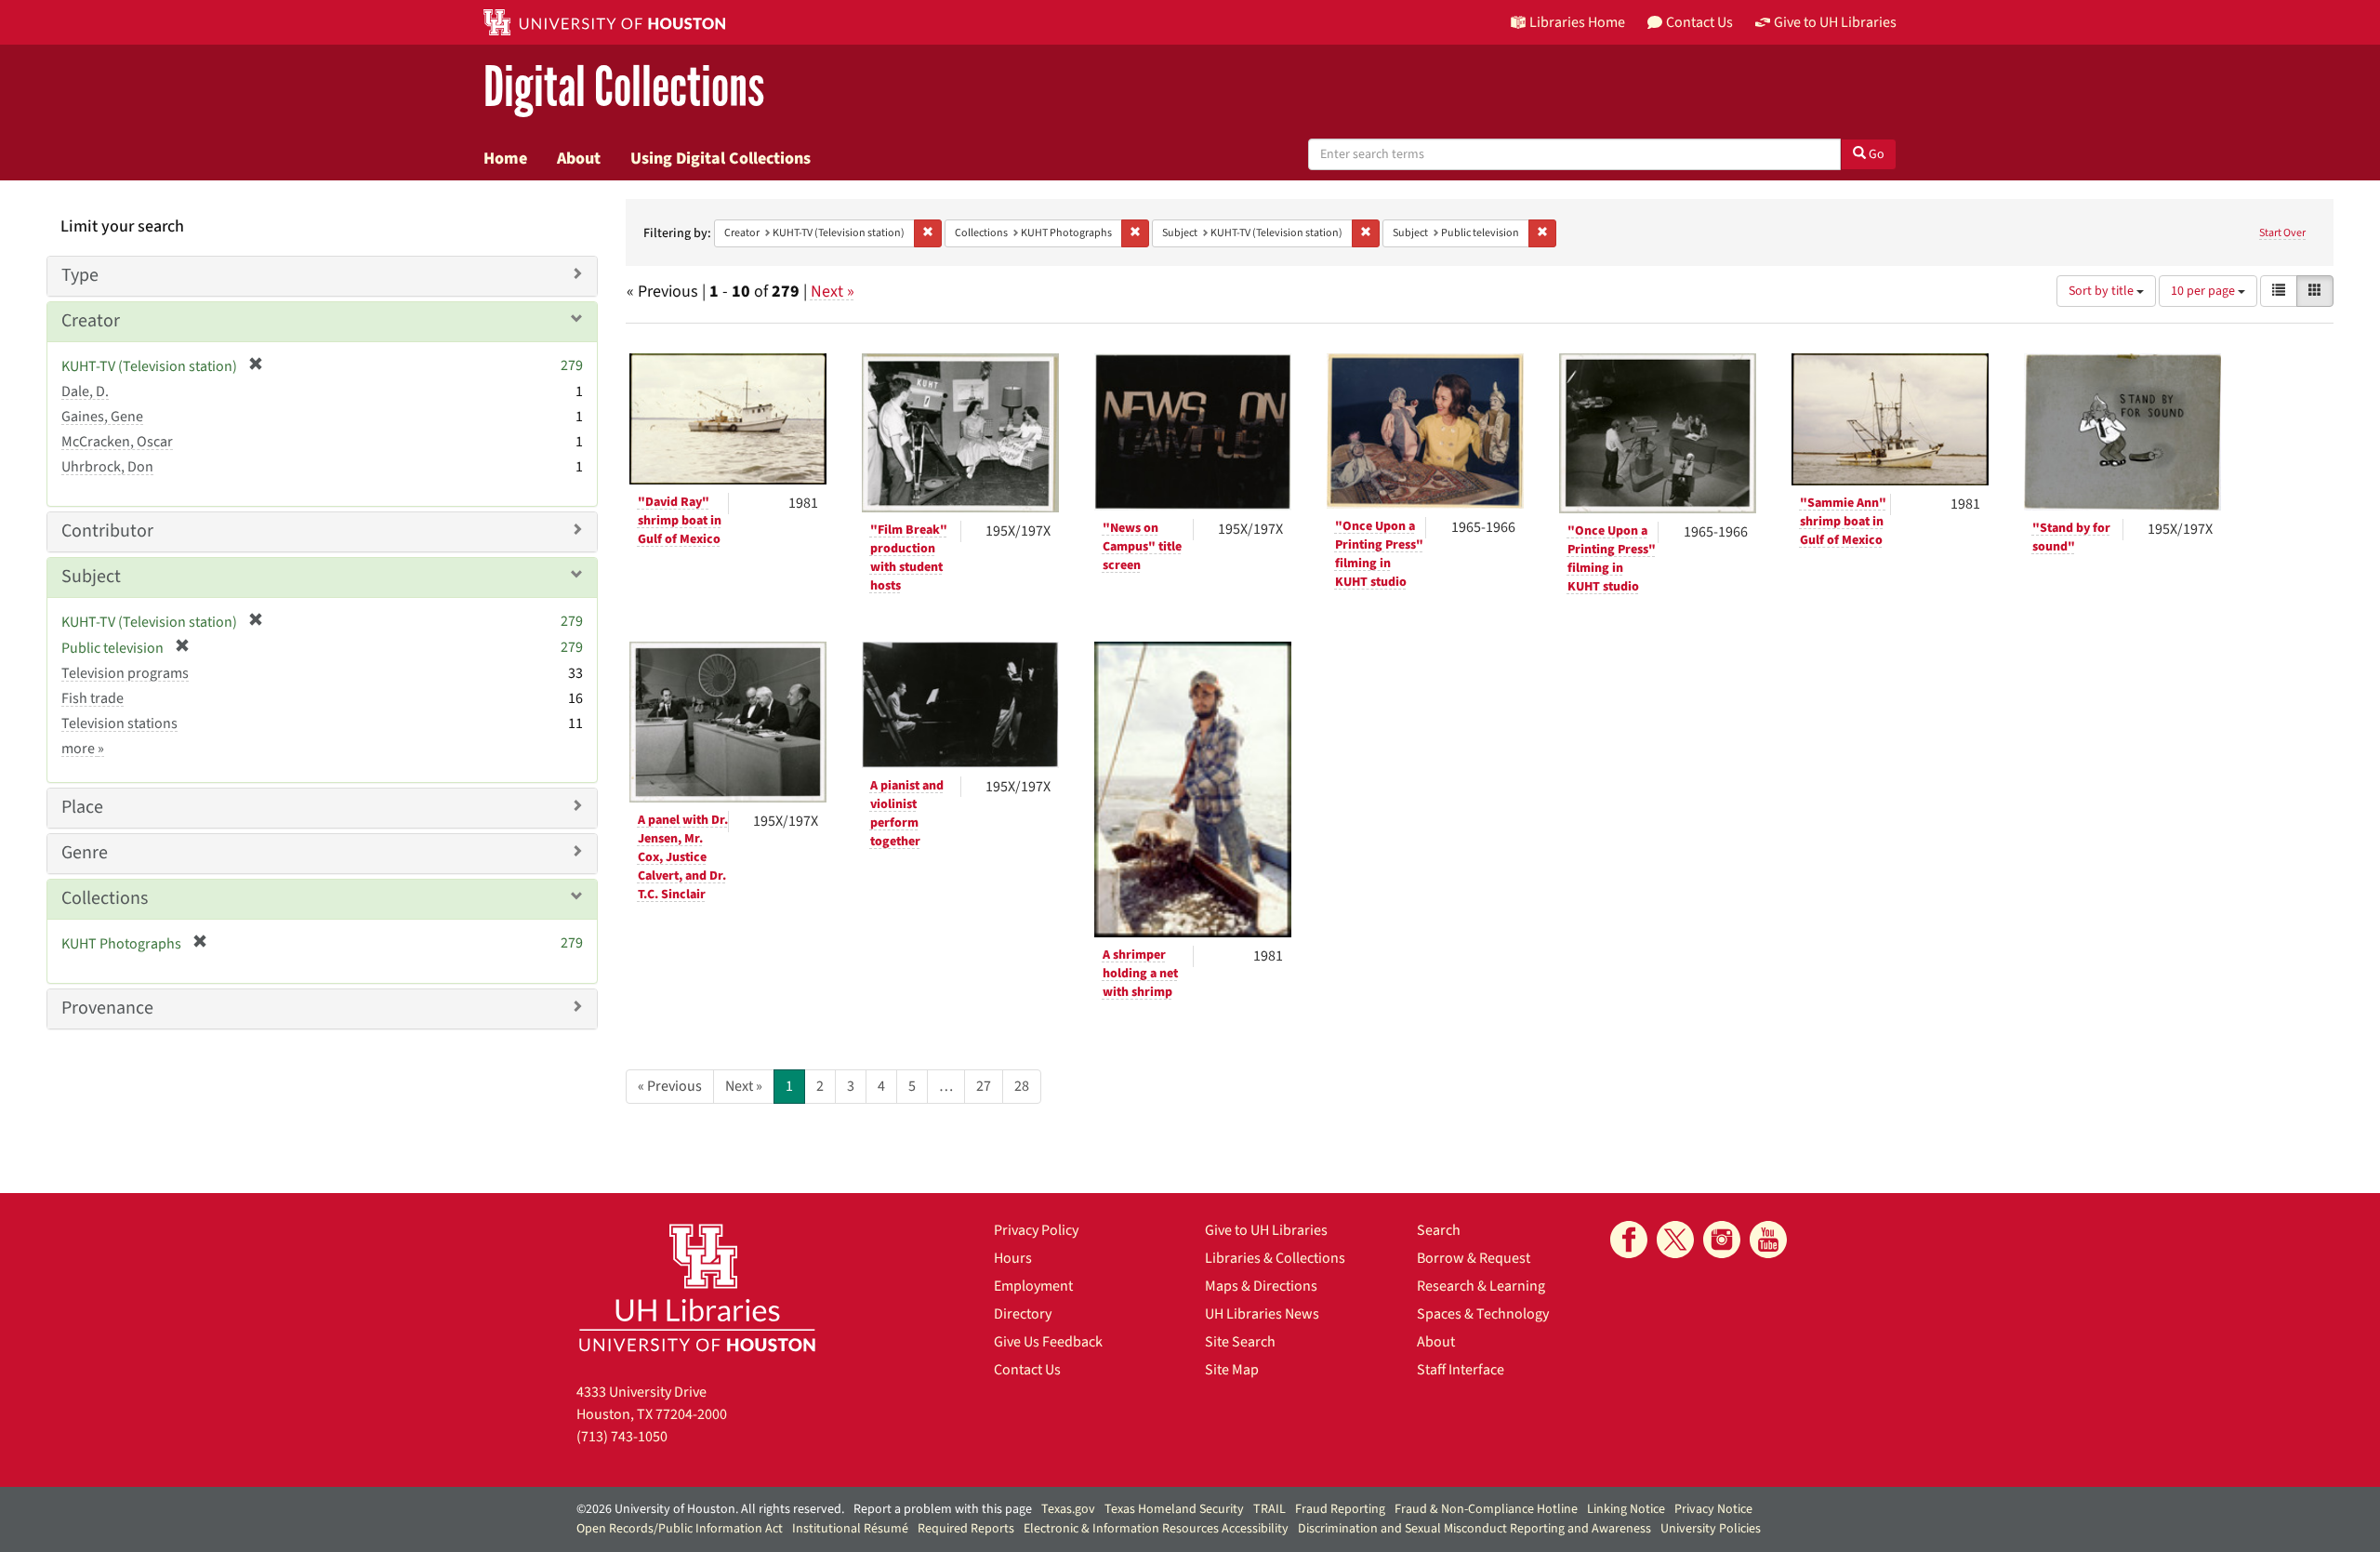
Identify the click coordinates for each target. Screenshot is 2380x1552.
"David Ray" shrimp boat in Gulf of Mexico (680, 521)
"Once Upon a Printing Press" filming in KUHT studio (1379, 554)
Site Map (1232, 1370)
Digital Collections (624, 88)
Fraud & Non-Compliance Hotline (1486, 1509)
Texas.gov (1068, 1509)
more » (83, 749)
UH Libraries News (1262, 1314)
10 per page (2204, 291)
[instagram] (1722, 1240)
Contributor (107, 531)
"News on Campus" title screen (1142, 547)
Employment (1033, 1286)
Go (1875, 154)
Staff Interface (1461, 1370)
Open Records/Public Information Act (680, 1529)
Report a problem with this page (943, 1509)
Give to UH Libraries (1266, 1230)
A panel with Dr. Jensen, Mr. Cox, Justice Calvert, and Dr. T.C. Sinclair (683, 857)
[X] (1675, 1240)
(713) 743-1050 (622, 1437)
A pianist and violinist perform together (907, 814)
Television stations (119, 723)
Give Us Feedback (1048, 1342)
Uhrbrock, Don (107, 467)
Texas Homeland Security (1174, 1509)
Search (1439, 1230)
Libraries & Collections (1275, 1258)
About (579, 158)
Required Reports (966, 1529)
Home (505, 158)
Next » (833, 292)
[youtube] (1768, 1240)
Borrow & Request (1474, 1258)
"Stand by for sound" (2071, 537)
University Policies (1711, 1529)
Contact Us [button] (1699, 22)
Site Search (1240, 1342)
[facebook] (1629, 1240)
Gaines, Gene (102, 417)
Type (80, 275)
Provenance (107, 1008)
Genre (85, 853)
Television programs (125, 673)
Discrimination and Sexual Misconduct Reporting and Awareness (1474, 1529)
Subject (91, 577)
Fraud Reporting (1340, 1509)
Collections (105, 898)
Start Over (2282, 233)
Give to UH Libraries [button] (1835, 22)
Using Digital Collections (721, 158)
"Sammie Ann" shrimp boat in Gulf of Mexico (1843, 522)
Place (82, 807)
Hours (1013, 1258)
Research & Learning (1481, 1286)
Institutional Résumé (850, 1529)
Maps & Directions (1261, 1286)
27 (984, 1086)
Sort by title (2102, 291)
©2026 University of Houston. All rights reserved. (710, 1509)
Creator (91, 321)
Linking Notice (1626, 1509)
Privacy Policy (1036, 1230)
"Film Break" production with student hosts (909, 558)
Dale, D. (85, 391)
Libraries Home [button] (1577, 22)
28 (1022, 1086)
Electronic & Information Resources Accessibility (1156, 1529)
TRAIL (1269, 1509)
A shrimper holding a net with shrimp (1140, 974)
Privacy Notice (1713, 1509)
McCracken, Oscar (117, 442)
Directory (1023, 1314)
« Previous (670, 1086)
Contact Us (1027, 1370)
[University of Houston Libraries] (697, 1287)
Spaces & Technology (1483, 1314)
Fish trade (93, 698)
